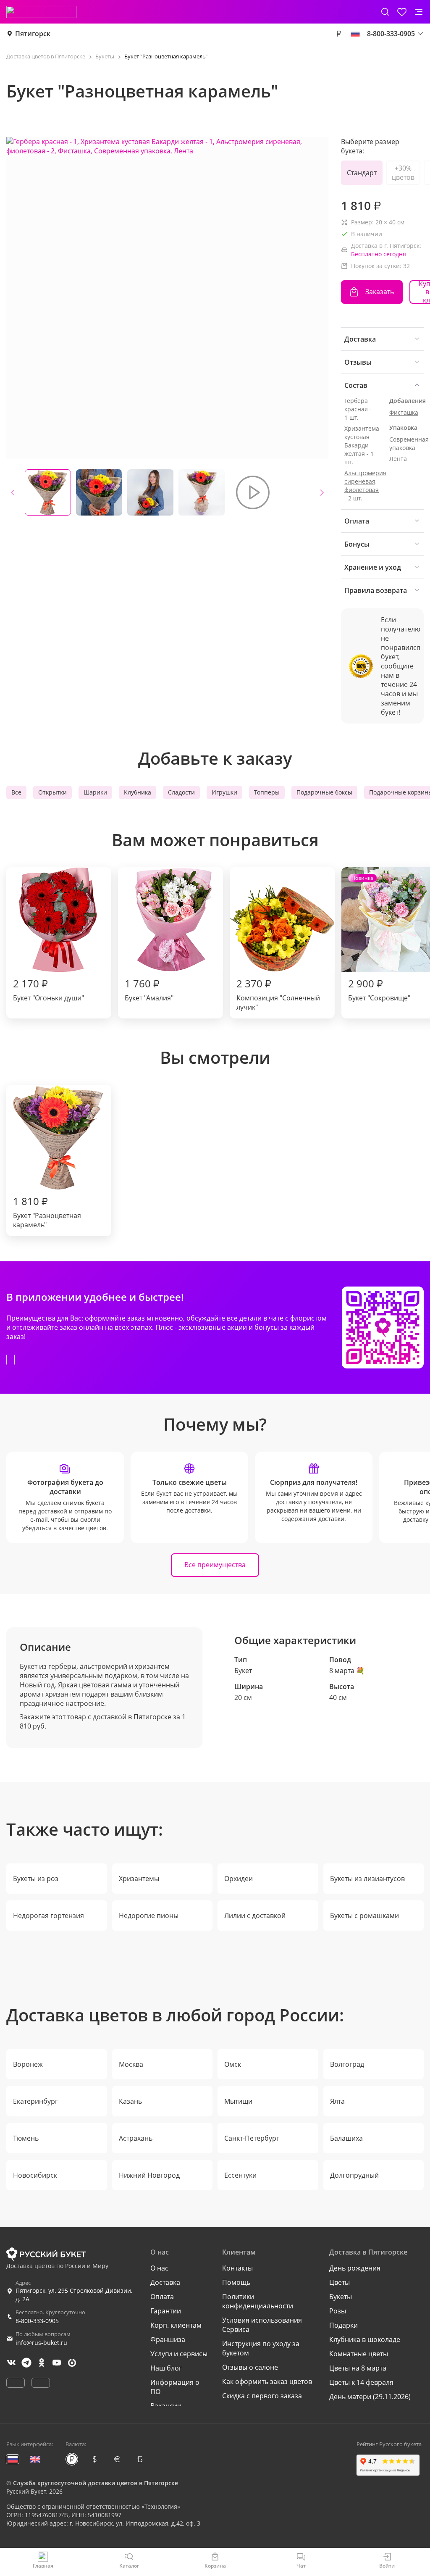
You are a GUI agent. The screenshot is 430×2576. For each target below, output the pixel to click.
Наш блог (166, 2368)
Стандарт (362, 173)
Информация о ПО (175, 2387)
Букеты (341, 2297)
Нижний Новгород (149, 2175)
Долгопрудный (354, 2175)
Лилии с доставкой (255, 1916)
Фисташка (404, 412)
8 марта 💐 (347, 1671)
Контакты (237, 2268)
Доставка (165, 2282)
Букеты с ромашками (364, 1916)
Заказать (380, 292)
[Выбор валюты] (338, 34)
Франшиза (168, 2339)
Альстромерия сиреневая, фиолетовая (365, 481)
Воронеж (28, 2064)
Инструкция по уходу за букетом (261, 2348)
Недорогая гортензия (49, 1916)
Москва (131, 2064)
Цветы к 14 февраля (361, 2382)
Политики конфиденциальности (258, 2301)
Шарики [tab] (95, 792)
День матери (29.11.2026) (370, 2397)
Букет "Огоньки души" (49, 989)
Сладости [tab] (181, 792)
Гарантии (166, 2311)
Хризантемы (139, 1879)
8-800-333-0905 (37, 2321)
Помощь (236, 2282)
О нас (159, 2268)
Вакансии (166, 2406)
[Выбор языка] (355, 34)
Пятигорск (33, 34)
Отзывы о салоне (250, 2367)
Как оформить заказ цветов (267, 2381)
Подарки (343, 2325)
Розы (338, 2311)
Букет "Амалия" (149, 989)
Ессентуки (240, 2175)
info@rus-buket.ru (41, 2343)
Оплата (162, 2297)
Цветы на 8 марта (358, 2368)
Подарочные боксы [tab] (324, 792)
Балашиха (346, 2138)
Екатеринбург (35, 2101)
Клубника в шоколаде (365, 2339)
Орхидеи (239, 1879)
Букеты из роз (36, 1879)
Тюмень (26, 2138)
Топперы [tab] (267, 792)
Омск (233, 2064)
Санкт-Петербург (252, 2138)
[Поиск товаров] (385, 12)
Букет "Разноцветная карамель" (47, 1212)
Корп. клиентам (176, 2325)
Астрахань (136, 2138)
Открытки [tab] (52, 792)
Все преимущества (215, 1565)
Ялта (337, 2101)
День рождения (355, 2268)
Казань (130, 2101)
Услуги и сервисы (179, 2354)
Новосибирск (35, 2175)
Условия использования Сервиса (262, 2325)
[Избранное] (402, 12)
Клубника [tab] (138, 792)
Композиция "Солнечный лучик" (278, 994)
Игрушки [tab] (224, 792)
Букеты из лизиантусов (367, 1879)
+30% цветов (403, 173)
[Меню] (419, 12)
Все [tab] (16, 792)
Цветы (340, 2282)
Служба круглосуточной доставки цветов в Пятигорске (96, 2483)
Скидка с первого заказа (262, 2396)
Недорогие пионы (149, 1916)
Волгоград (347, 2064)
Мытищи (238, 2101)
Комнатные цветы (359, 2354)
